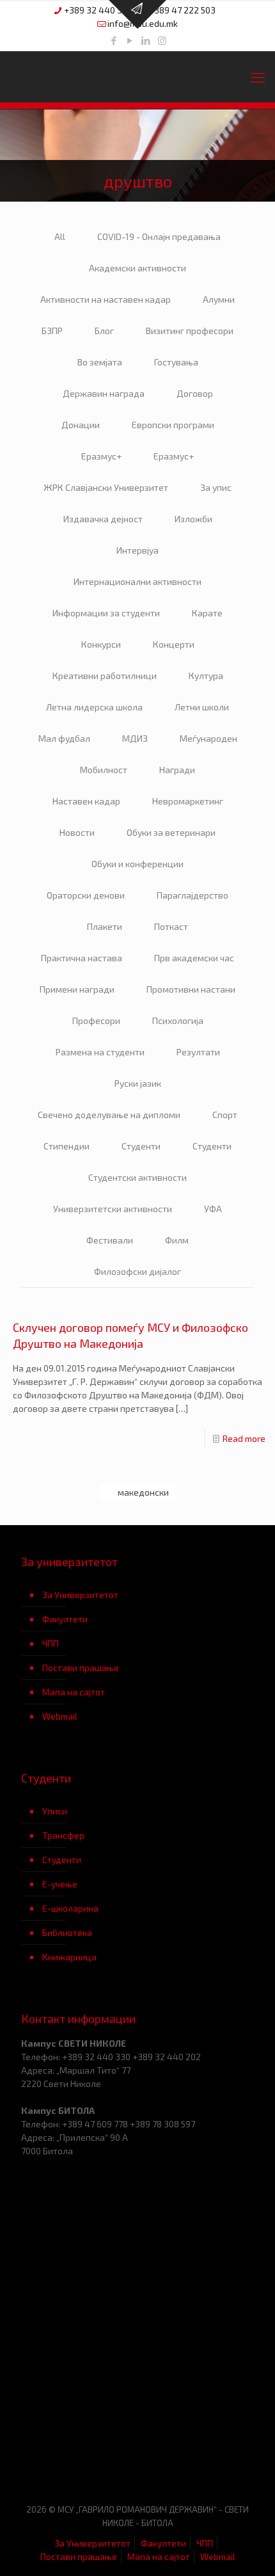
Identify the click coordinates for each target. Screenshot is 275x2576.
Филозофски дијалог (137, 1271)
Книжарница (69, 1957)
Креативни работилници (105, 676)
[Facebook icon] (114, 40)
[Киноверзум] (196, 2453)
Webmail (60, 1716)
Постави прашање (81, 1668)
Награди (177, 770)
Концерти (174, 644)
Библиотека (67, 1932)
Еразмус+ (101, 456)
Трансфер (63, 1835)
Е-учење (60, 1884)
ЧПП (51, 1643)
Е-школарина (70, 1908)
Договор (195, 393)
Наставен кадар (86, 801)
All (60, 236)
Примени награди (77, 989)
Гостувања (176, 362)
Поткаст (171, 926)
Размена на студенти (100, 1052)
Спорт (225, 1115)
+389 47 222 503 (182, 10)
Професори (96, 1020)
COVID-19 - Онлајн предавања (159, 236)
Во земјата (100, 362)
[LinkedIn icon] (146, 40)
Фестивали (110, 1240)
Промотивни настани (191, 989)
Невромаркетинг (188, 801)
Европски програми (173, 425)
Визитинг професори (190, 331)
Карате (207, 613)
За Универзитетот (80, 1595)
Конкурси (101, 644)
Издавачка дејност (103, 519)
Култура (206, 676)
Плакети (105, 926)
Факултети (65, 1619)
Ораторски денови (86, 895)
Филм (177, 1240)
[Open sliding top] (137, 14)
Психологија (178, 1020)
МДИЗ (135, 738)
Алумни (219, 299)
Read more (244, 1438)
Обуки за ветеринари (171, 832)
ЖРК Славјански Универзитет (106, 487)
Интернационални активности (137, 581)
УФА (213, 1209)
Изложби (193, 519)
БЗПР (52, 331)
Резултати (198, 1052)
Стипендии (67, 1146)
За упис (216, 487)
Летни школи (202, 707)
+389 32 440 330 (98, 10)
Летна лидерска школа (94, 707)
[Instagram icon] (162, 40)
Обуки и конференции (137, 864)
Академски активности (137, 268)
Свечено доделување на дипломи (109, 1115)
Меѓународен (208, 738)
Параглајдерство (192, 895)
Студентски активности (137, 1177)
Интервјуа (137, 550)
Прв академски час (194, 958)
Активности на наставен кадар (106, 299)
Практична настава (82, 958)
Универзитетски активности (113, 1209)
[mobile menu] (258, 77)
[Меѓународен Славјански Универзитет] (137, 77)
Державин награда (104, 393)
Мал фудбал (64, 738)
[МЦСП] (79, 2453)
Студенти (141, 1146)
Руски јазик (138, 1083)
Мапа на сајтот (74, 1692)
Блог (104, 331)
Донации (81, 425)
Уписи (55, 1811)
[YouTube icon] (130, 40)
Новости (77, 832)
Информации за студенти (106, 613)
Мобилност (104, 770)
